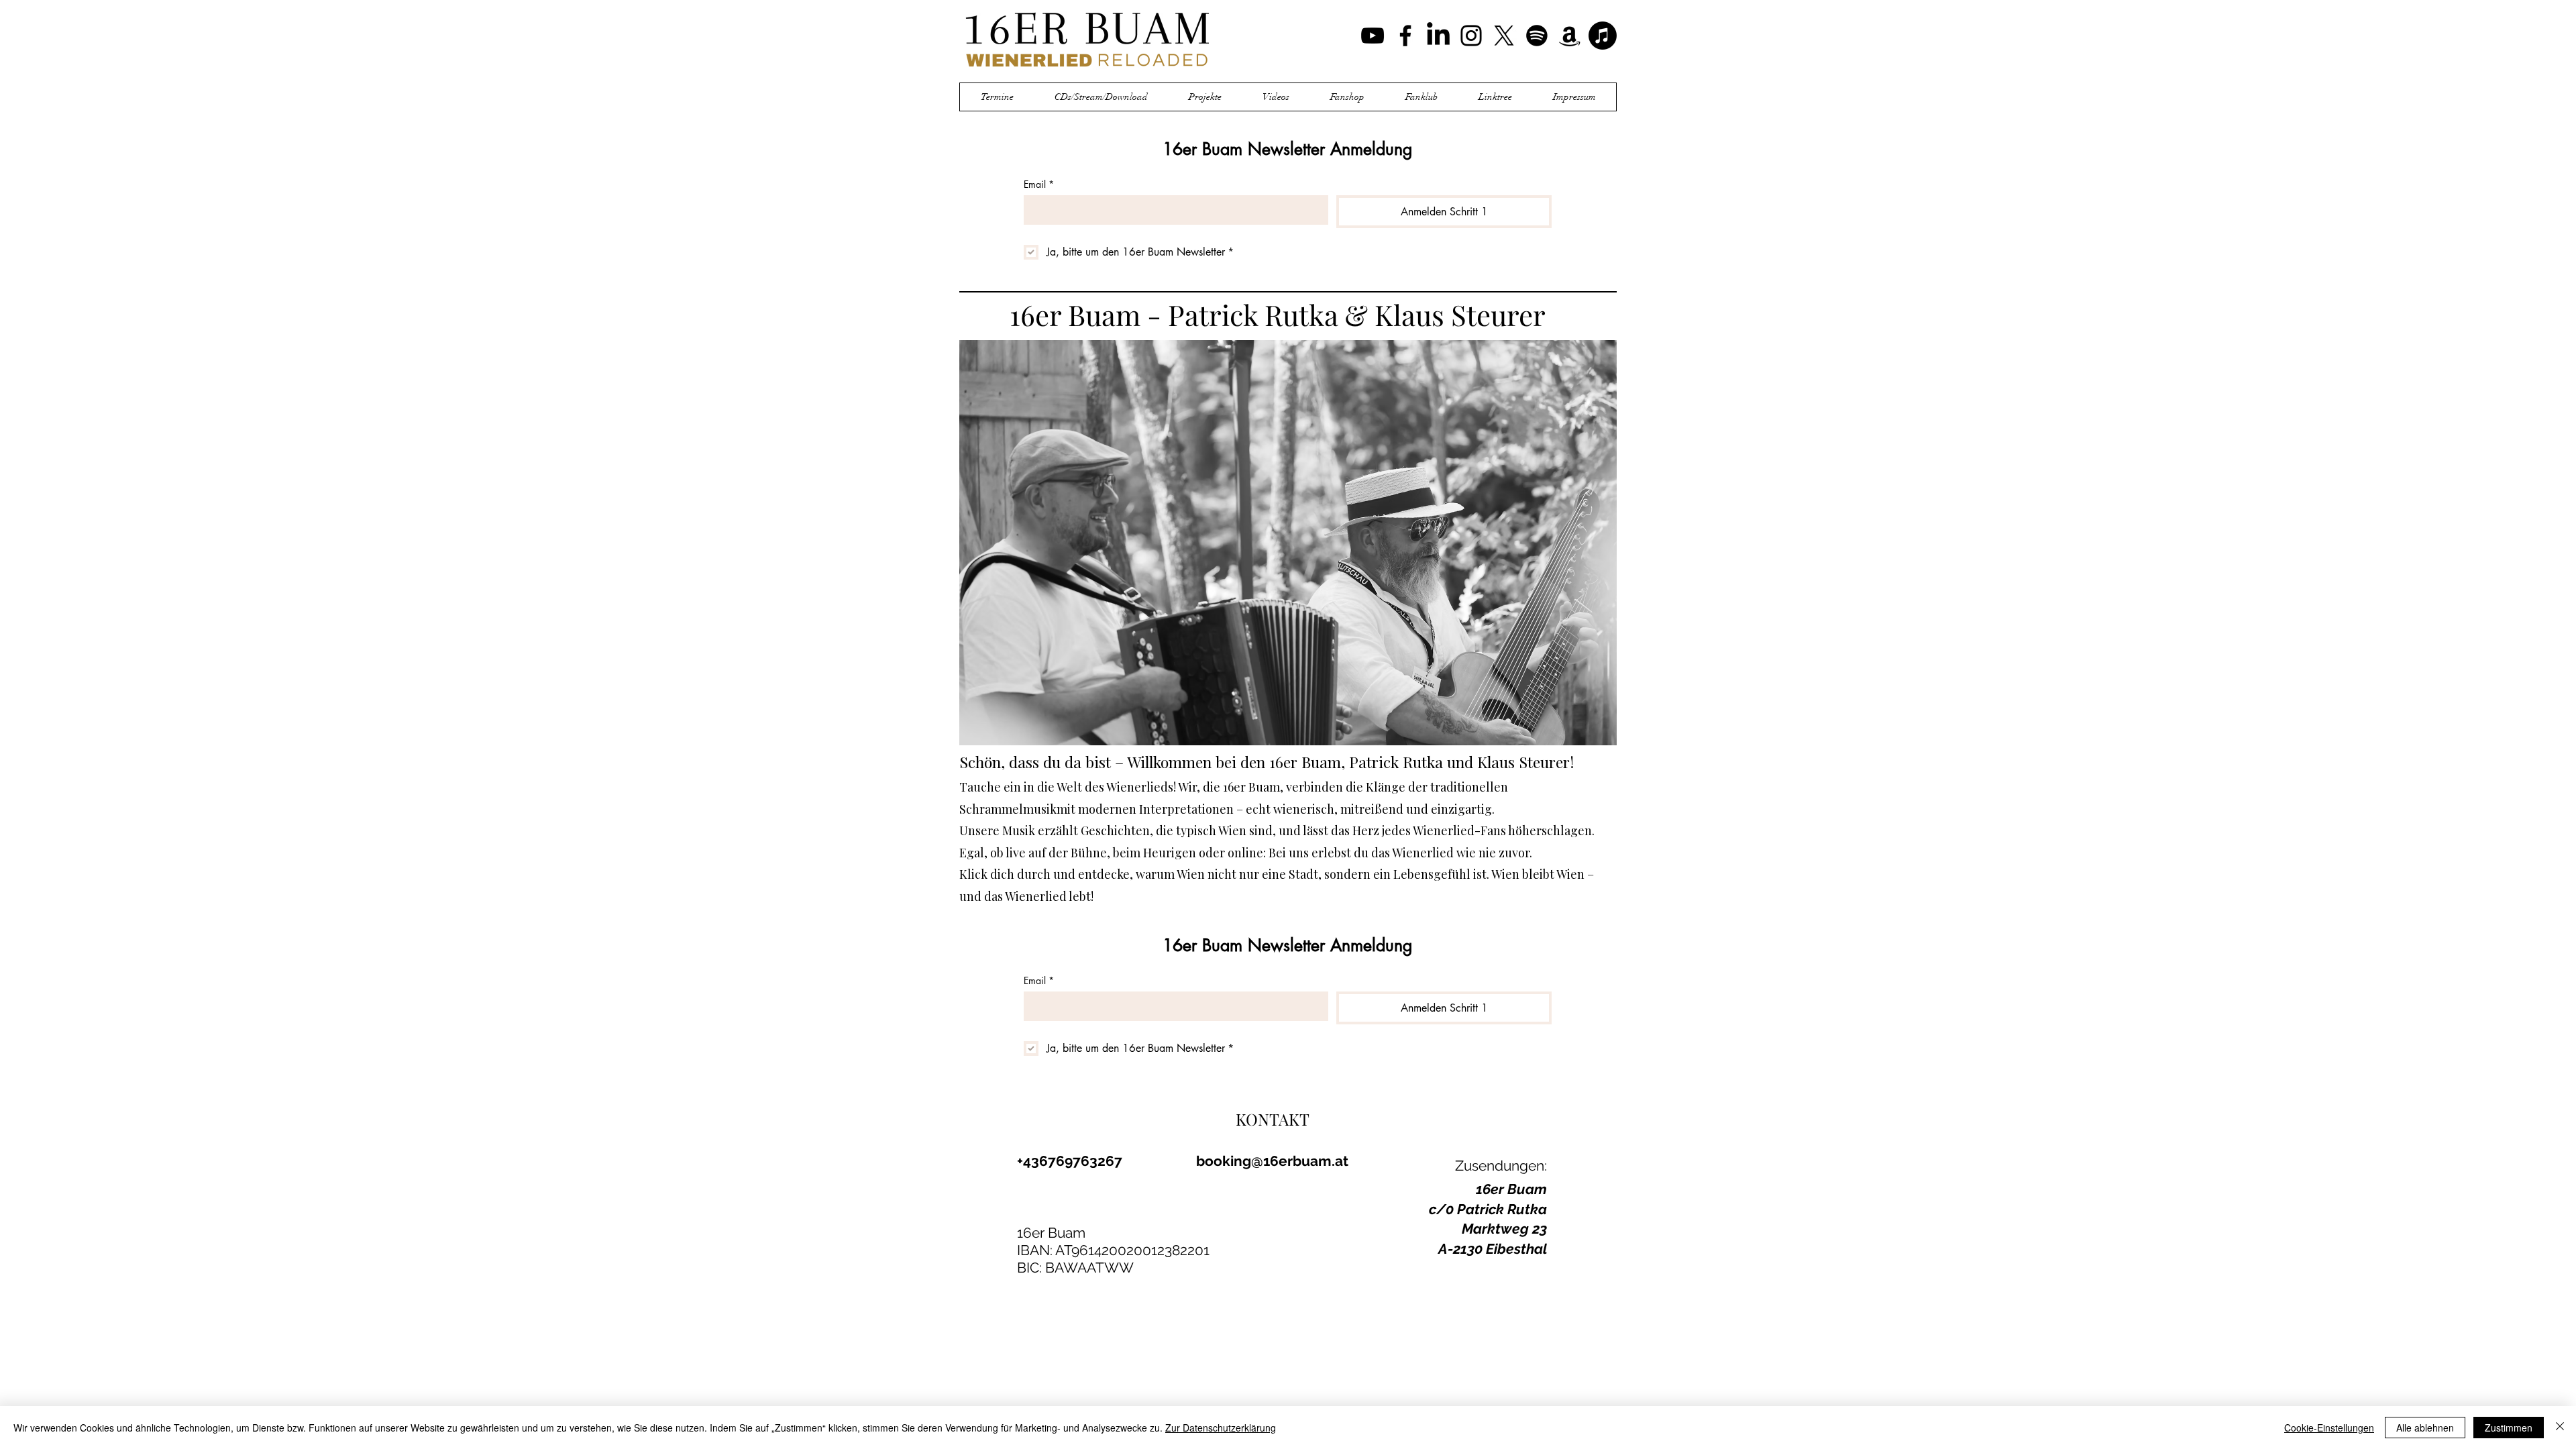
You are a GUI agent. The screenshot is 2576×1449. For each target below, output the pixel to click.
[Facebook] (1405, 36)
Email (1039, 184)
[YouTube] (1373, 36)
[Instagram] (1471, 36)
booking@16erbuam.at (1272, 1161)
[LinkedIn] (1438, 36)
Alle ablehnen (2425, 1428)
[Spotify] (1537, 36)
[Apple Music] (1603, 36)
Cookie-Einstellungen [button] (2329, 1428)
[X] (1504, 36)
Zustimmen (2509, 1428)
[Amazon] (1570, 36)
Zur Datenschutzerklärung (1221, 1428)
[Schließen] (2560, 1428)
